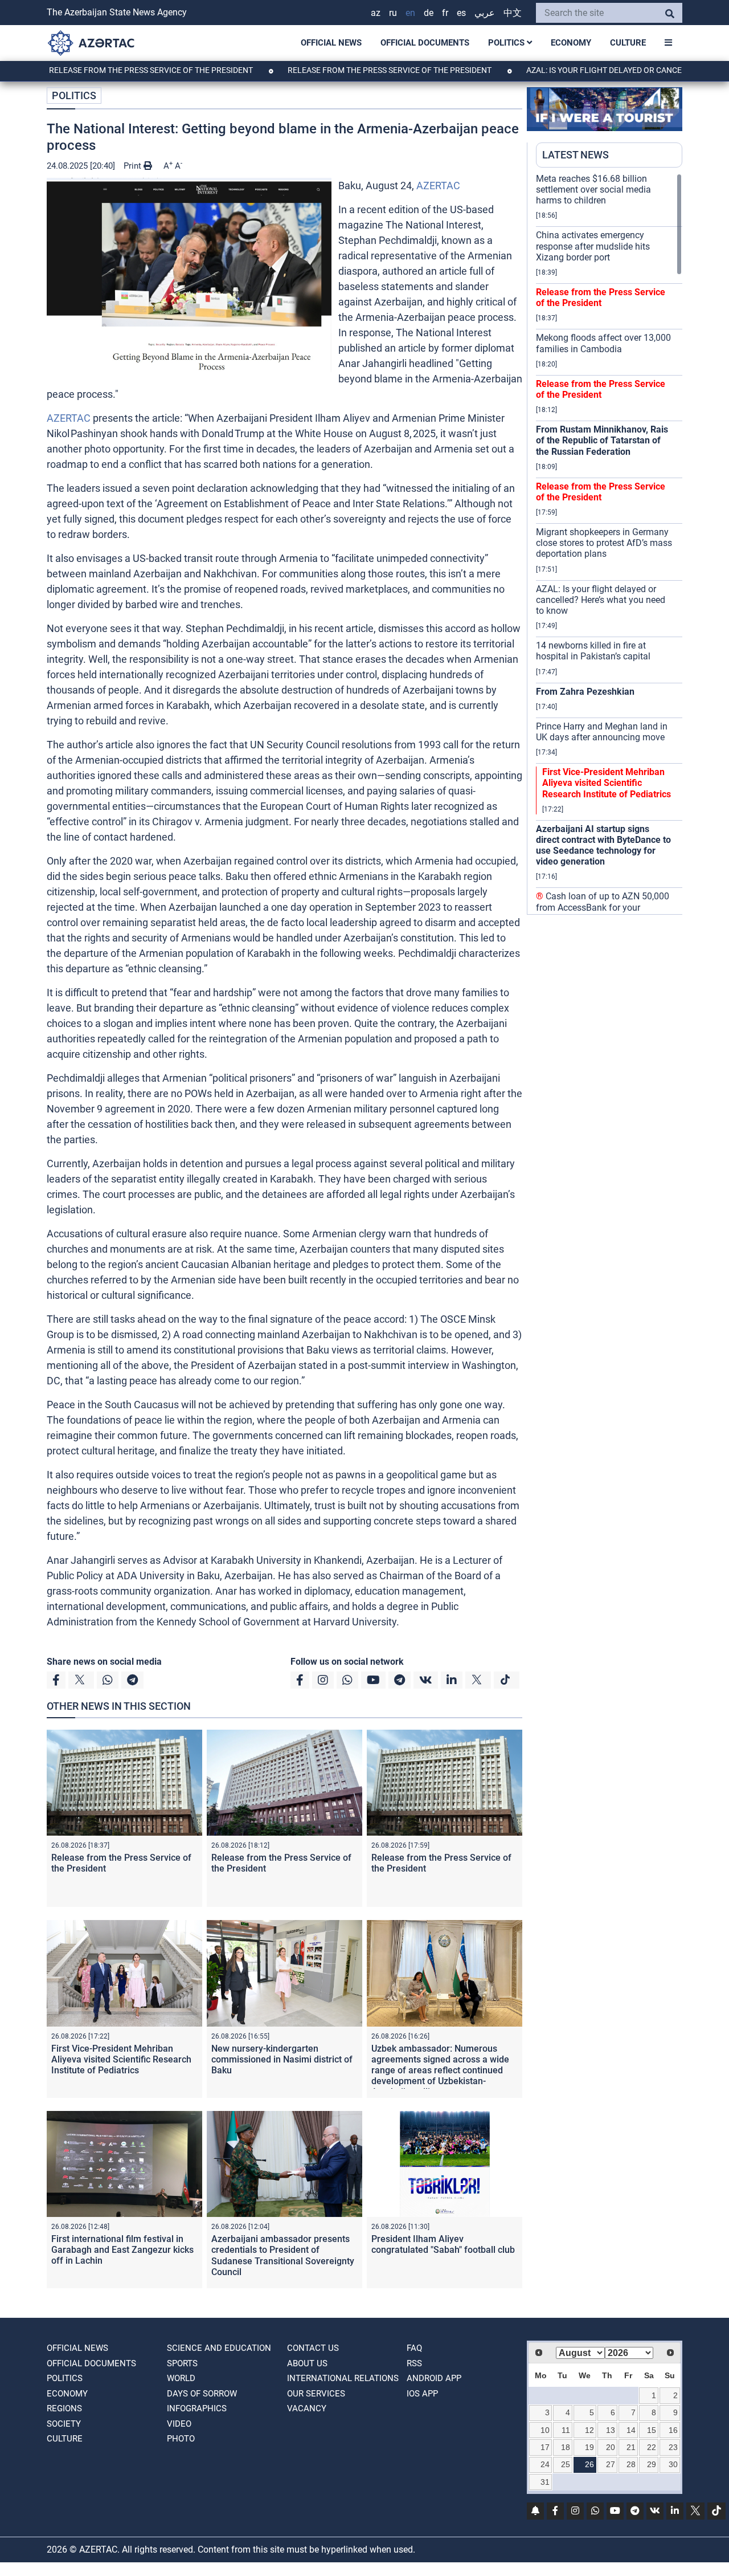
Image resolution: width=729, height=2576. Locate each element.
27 (611, 2464)
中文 (513, 13)
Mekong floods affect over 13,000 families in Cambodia (603, 343)
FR (445, 13)
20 (611, 2447)
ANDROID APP (434, 2378)
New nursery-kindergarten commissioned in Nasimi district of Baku (282, 2059)
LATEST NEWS (576, 155)
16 (673, 2430)
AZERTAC (438, 186)
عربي (485, 13)
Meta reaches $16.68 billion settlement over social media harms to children (593, 189)
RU (393, 13)
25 (566, 2464)
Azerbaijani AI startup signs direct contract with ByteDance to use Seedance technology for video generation (603, 845)
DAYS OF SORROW (202, 2394)
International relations (343, 2378)
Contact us (313, 2348)
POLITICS (507, 43)
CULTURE (628, 43)
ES (461, 13)
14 (631, 2430)
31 (545, 2482)
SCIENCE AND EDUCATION (219, 2348)
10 (545, 2430)
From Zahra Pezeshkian (585, 692)
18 (566, 2447)
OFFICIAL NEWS (331, 43)
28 (631, 2464)
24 (545, 2464)
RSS (414, 2363)
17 (545, 2447)
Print (134, 166)
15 (652, 2430)
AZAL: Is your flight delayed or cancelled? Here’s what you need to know (601, 600)
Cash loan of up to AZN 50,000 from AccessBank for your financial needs (603, 907)
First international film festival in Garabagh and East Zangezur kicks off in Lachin (122, 2250)
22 (652, 2447)
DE (429, 13)
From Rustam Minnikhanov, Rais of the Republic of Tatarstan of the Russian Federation (602, 440)
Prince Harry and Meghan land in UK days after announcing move (602, 732)
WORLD (181, 2378)
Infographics (197, 2408)
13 (611, 2430)
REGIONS (64, 2408)
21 (631, 2447)
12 (589, 2430)
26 (589, 2464)
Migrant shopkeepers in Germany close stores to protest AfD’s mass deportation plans (604, 543)
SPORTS (182, 2363)
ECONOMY (571, 43)
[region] (609, 544)
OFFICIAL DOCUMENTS (425, 43)
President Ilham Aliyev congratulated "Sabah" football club (443, 2244)
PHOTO (181, 2439)
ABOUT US (307, 2363)
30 (673, 2464)
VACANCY (307, 2408)
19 (589, 2447)
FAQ (414, 2348)
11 (566, 2430)
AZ (376, 13)
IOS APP (422, 2394)
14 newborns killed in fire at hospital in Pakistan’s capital (593, 651)
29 (652, 2464)
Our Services (316, 2394)
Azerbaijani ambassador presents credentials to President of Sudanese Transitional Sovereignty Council (283, 2255)
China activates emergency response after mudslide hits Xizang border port (593, 246)
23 (673, 2447)
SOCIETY (64, 2424)
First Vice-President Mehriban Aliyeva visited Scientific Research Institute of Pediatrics (121, 2059)
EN (410, 13)
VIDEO (179, 2424)
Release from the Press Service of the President (328, 70)
